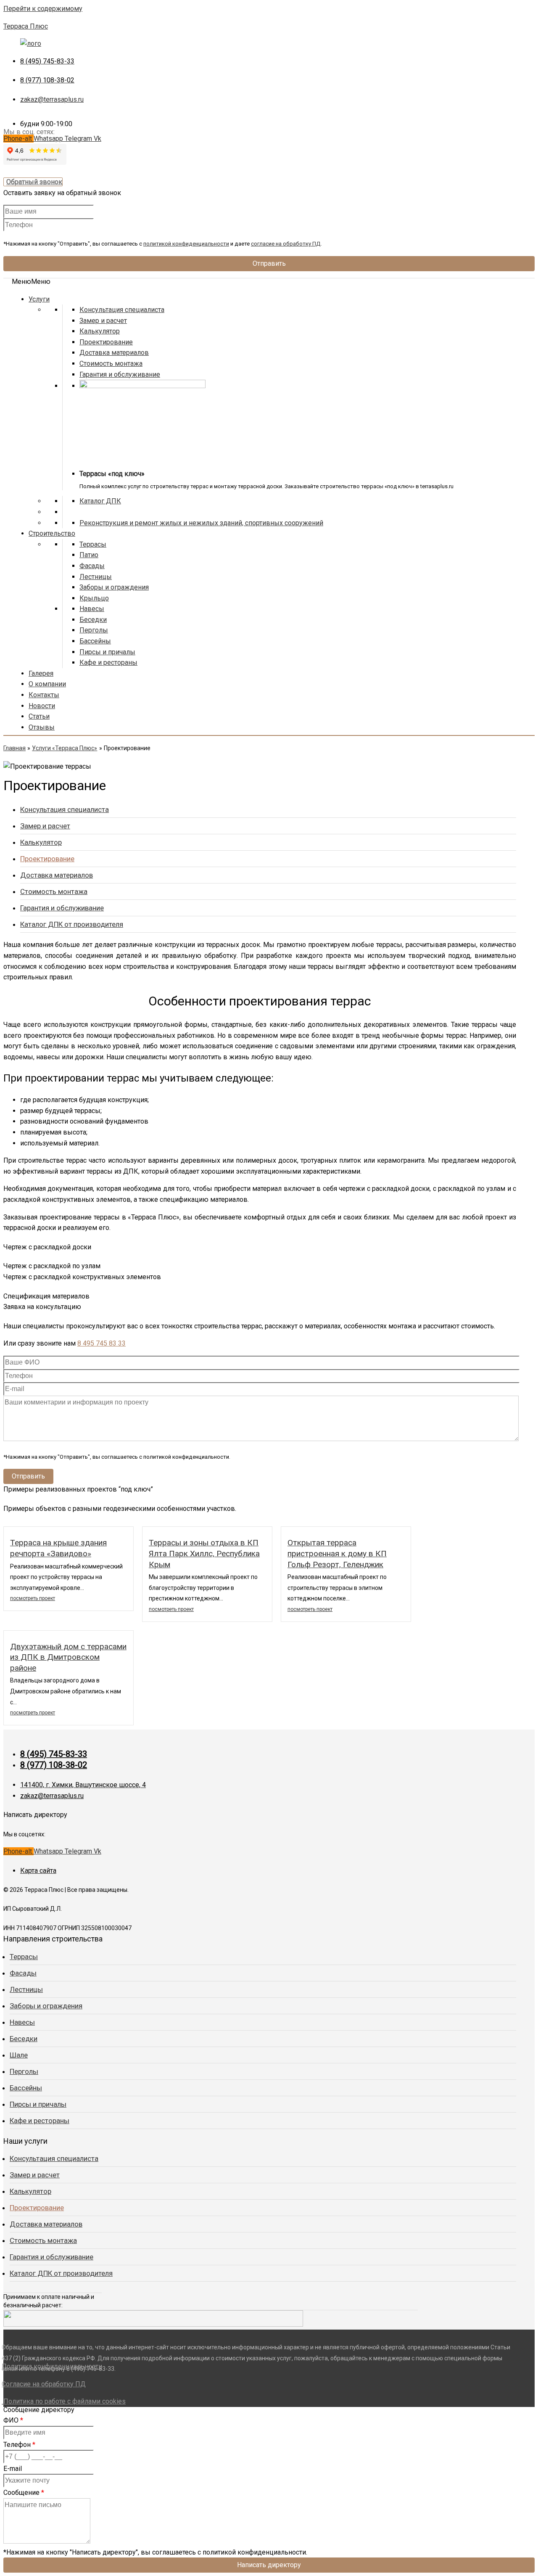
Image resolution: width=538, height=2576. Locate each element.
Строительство (52, 533)
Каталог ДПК (100, 501)
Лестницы (96, 577)
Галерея (41, 673)
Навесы (92, 609)
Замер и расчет (103, 321)
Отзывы (42, 727)
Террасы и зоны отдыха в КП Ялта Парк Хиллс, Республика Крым (204, 1553)
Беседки (93, 620)
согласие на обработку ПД (286, 244)
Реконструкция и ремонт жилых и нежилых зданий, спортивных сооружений (201, 523)
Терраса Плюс (26, 26)
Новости (42, 706)
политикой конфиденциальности (186, 244)
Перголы (94, 630)
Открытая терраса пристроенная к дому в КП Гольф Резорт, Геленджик (337, 1553)
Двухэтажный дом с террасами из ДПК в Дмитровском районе (68, 1657)
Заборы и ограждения (114, 587)
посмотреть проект (33, 1598)
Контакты (44, 695)
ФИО (13, 2420)
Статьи (39, 716)
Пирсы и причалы (107, 652)
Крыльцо (94, 598)
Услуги (39, 299)
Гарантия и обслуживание (120, 374)
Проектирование (106, 342)
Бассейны (95, 641)
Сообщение (24, 2493)
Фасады (92, 566)
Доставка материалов (114, 353)
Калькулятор (100, 331)
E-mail (13, 2469)
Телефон (19, 2445)
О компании (47, 684)
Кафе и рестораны (108, 663)
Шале (19, 2055)
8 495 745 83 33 (102, 1343)
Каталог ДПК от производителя (72, 924)
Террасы (93, 544)
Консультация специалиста (122, 310)
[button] (31, 282)
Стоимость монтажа (111, 364)
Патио (89, 555)
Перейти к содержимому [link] (43, 9)
